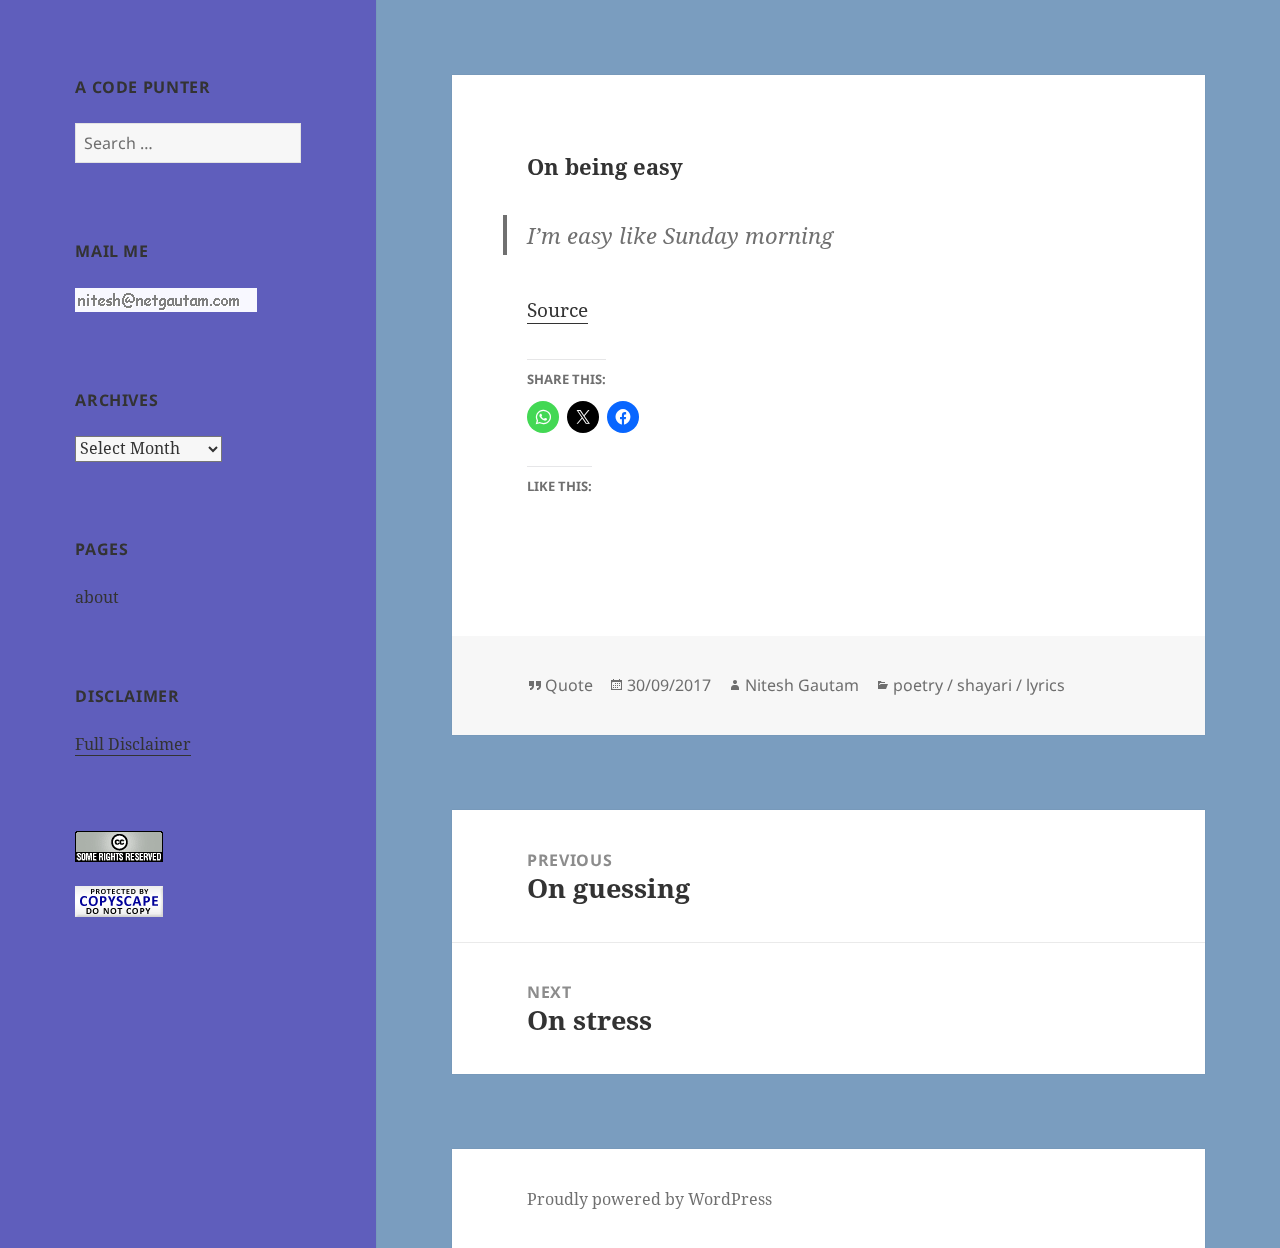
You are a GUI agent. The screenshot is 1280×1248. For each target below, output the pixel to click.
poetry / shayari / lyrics (979, 685)
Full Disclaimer (133, 744)
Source (557, 310)
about (97, 597)
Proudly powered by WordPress (649, 1199)
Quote (569, 685)
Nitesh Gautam (802, 685)
